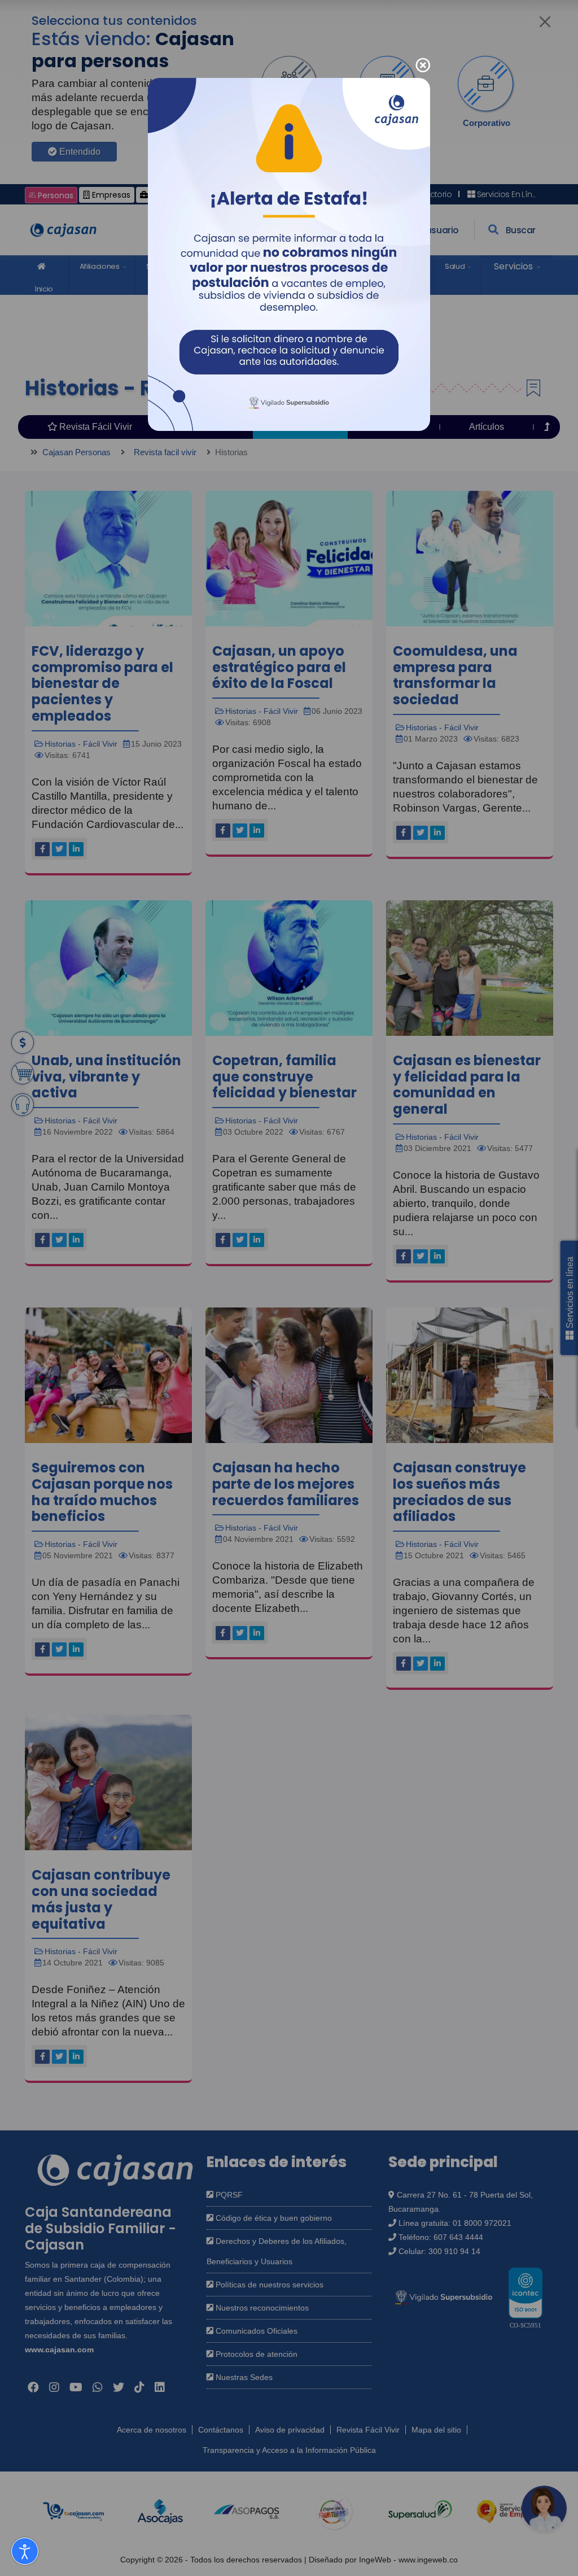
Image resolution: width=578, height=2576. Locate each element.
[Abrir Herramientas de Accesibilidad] (25, 2551)
